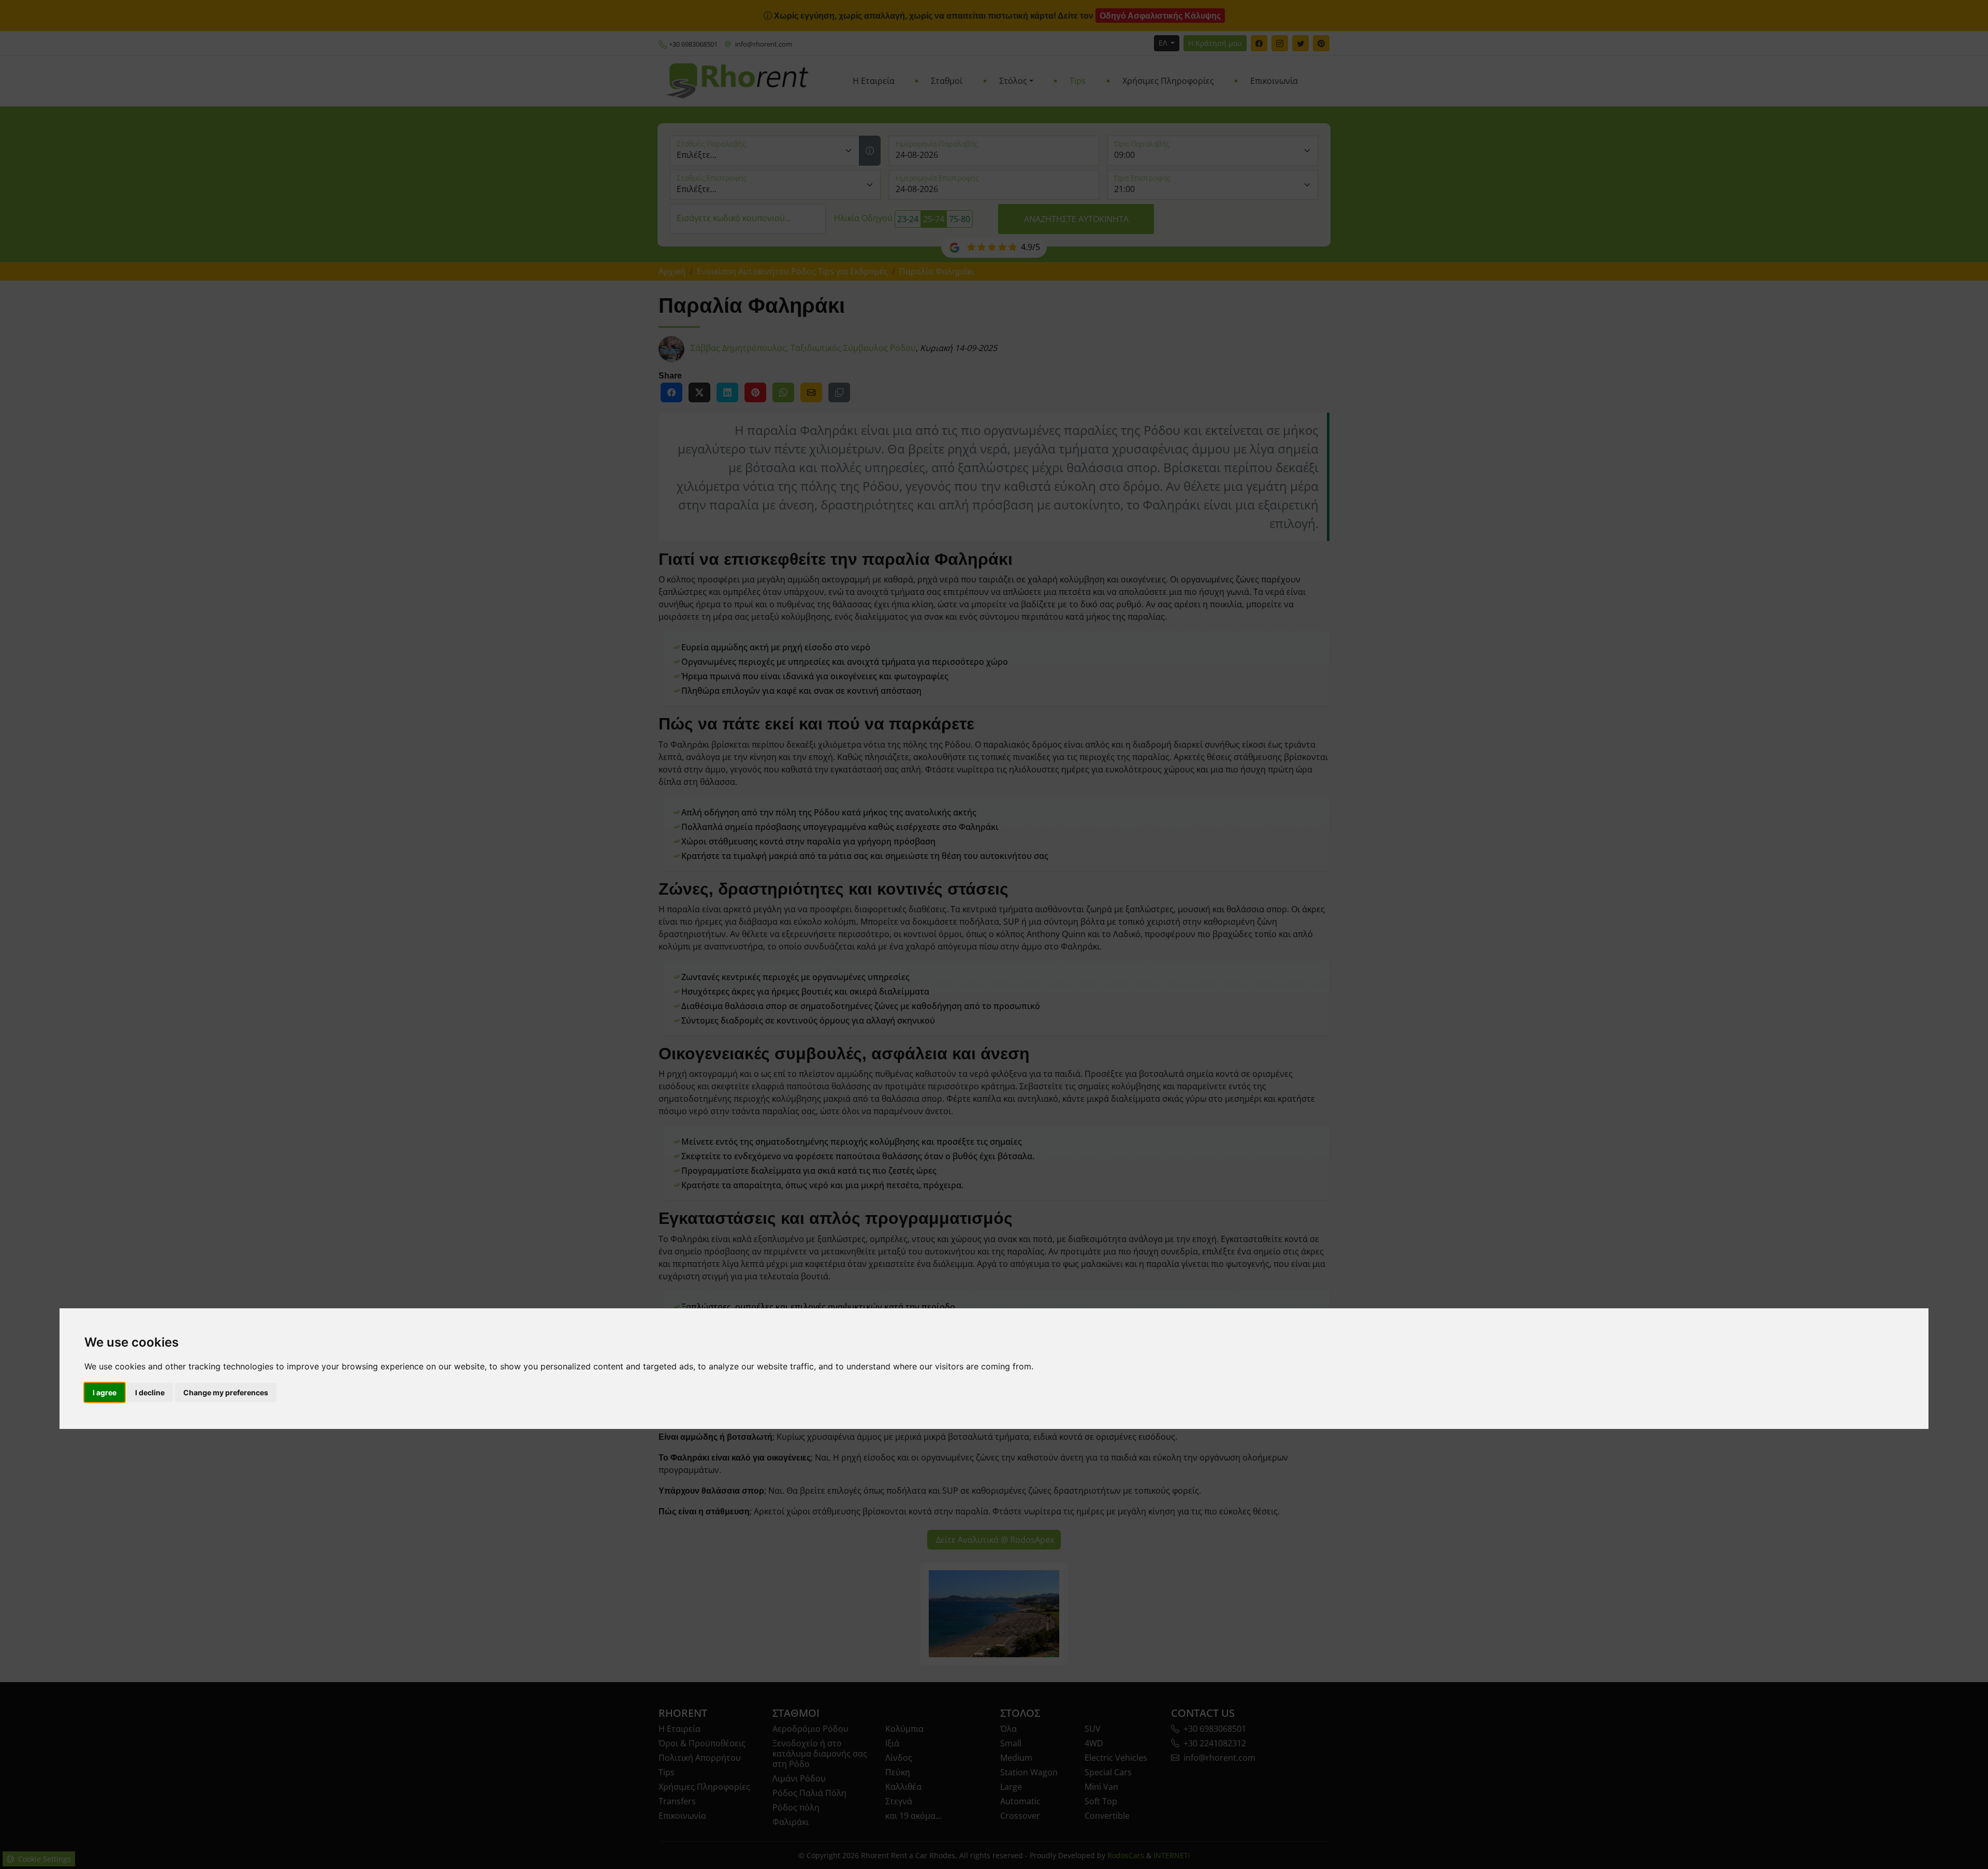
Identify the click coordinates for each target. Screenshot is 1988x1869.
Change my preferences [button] (226, 1392)
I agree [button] (105, 1392)
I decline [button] (150, 1392)
